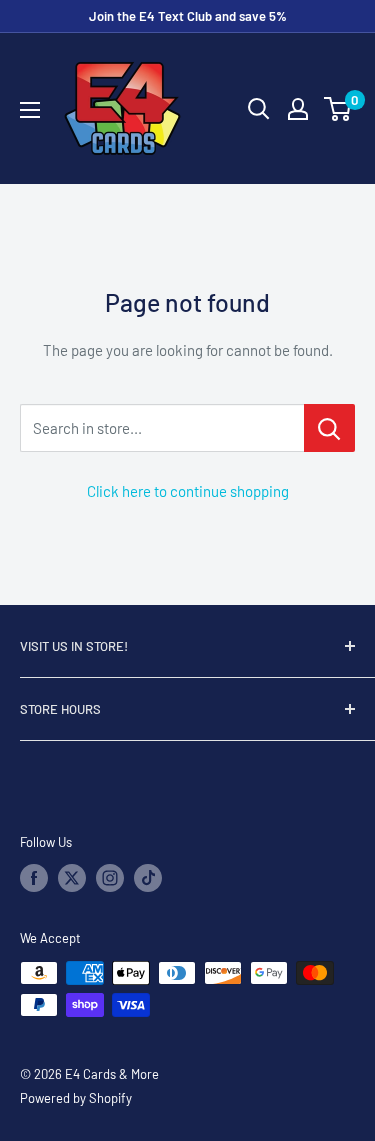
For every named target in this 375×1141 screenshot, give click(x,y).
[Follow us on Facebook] (34, 878)
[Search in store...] (329, 428)
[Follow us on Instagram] (110, 878)
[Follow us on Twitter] (72, 878)
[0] (338, 109)
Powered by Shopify (76, 1098)
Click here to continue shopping (188, 491)
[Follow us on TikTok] (148, 878)
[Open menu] (30, 110)
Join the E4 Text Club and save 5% (188, 16)
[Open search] (259, 109)
